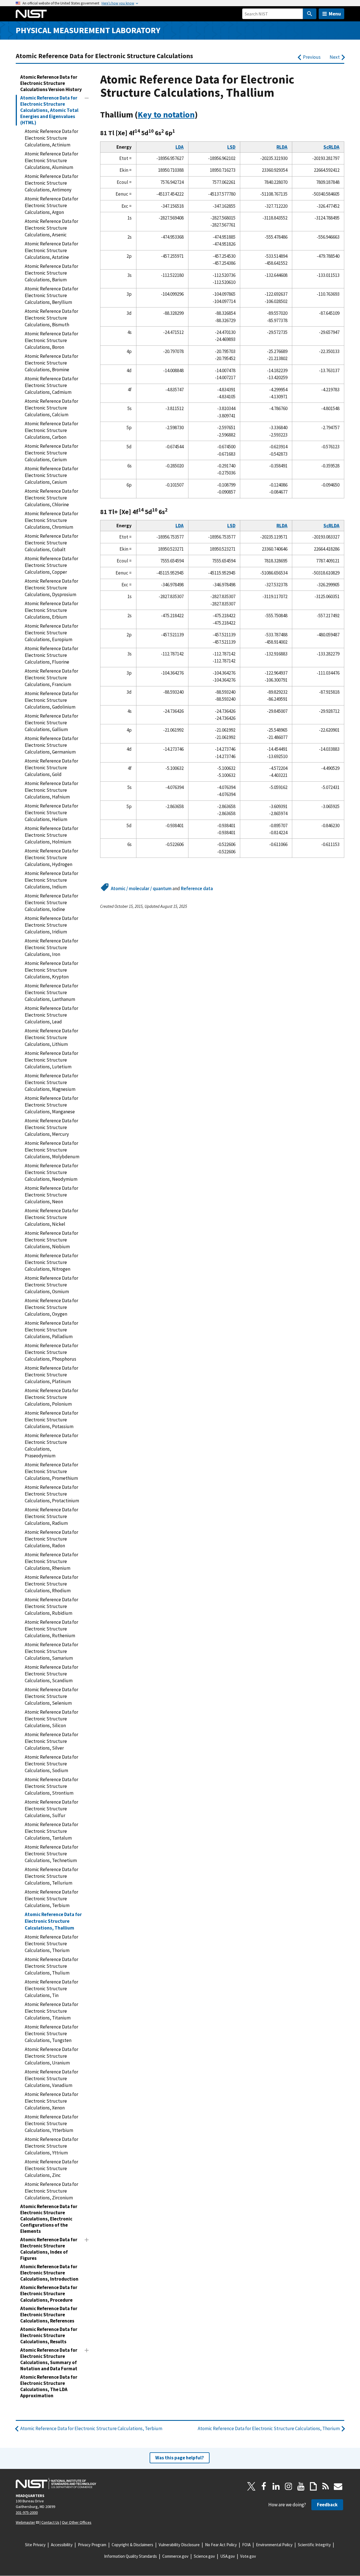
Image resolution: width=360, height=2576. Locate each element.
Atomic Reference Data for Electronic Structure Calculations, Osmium (51, 1285)
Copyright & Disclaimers (132, 2545)
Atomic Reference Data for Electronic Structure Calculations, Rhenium (51, 1561)
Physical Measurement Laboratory (88, 30)
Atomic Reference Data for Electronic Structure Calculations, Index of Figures (49, 2249)
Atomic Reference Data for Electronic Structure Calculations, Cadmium (51, 385)
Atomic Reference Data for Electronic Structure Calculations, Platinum (51, 1375)
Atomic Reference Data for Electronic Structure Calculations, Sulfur (51, 1809)
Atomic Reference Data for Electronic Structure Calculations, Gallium (51, 723)
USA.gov (228, 2556)
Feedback (327, 2505)
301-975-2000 (27, 2512)
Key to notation (166, 115)
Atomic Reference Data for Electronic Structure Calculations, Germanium (51, 745)
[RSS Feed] (326, 2486)
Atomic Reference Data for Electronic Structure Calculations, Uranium (51, 2056)
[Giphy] (313, 2486)
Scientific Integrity (314, 2545)
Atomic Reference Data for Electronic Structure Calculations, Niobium (51, 1240)
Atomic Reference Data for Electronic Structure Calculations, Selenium (51, 1696)
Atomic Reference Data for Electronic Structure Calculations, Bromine (51, 363)
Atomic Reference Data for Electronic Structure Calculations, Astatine (51, 250)
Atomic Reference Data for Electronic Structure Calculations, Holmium (51, 835)
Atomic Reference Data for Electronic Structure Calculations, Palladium (51, 1330)
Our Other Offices (77, 2522)
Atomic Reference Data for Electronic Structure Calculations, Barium (51, 273)
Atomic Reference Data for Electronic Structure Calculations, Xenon (51, 2101)
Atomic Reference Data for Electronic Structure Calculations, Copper (51, 565)
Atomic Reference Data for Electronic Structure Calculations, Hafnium (51, 790)
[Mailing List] (338, 2486)
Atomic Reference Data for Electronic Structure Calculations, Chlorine (51, 498)
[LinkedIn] (276, 2486)
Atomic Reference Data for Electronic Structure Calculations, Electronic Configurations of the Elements (49, 2219)
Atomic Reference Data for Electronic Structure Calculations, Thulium (51, 1966)
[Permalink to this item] (202, 115)
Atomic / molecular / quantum (141, 888)
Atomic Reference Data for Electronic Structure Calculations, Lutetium (51, 1060)
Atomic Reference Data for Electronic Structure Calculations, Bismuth (51, 318)
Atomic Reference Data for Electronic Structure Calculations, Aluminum (51, 160)
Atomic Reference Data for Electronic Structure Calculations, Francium (51, 678)
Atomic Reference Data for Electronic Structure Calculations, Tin (51, 1989)
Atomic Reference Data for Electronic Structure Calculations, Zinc (51, 2168)
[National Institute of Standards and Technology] (56, 2484)
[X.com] (251, 2486)
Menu (335, 14)
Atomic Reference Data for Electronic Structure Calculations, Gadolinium (51, 700)
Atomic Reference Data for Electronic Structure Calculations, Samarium (51, 1651)
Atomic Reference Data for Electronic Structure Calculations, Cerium (51, 453)
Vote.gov (248, 2556)
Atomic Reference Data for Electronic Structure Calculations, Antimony (51, 183)
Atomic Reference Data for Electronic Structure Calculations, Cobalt (51, 543)
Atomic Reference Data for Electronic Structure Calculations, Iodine (51, 903)
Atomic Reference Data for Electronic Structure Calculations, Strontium (51, 1786)
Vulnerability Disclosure (179, 2545)
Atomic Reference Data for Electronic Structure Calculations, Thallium (53, 1921)
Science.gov (204, 2556)
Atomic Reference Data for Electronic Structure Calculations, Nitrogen (51, 1262)
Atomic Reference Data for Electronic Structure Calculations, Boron (51, 340)
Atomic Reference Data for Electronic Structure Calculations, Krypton (51, 970)
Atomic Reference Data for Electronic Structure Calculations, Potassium (51, 1420)
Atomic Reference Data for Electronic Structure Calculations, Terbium (51, 1899)
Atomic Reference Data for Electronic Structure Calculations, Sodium (51, 1764)
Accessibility (62, 2545)
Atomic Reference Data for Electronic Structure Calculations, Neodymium (51, 1172)
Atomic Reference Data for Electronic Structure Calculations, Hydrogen (51, 858)
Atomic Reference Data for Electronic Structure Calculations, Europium (51, 633)
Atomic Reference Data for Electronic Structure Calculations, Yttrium (51, 2146)
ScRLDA (331, 147)
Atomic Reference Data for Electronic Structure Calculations (104, 56)
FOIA (246, 2545)
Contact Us (50, 2522)
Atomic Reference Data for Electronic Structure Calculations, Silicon (51, 1719)
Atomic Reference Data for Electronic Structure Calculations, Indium (51, 880)
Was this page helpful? (180, 2458)
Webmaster (25, 2522)
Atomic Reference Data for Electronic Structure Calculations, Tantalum (51, 1831)
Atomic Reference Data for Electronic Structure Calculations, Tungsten (51, 2034)
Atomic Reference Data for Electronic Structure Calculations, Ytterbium (51, 2123)
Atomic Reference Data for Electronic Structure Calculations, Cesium (51, 475)
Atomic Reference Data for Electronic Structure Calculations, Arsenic (51, 228)
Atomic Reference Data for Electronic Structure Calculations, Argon (51, 205)
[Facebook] (264, 2486)
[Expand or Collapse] (87, 98)
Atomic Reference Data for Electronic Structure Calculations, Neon (51, 1195)
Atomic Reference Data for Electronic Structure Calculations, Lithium (51, 1037)
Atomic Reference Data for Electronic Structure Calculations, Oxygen (51, 1307)
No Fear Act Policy (221, 2545)
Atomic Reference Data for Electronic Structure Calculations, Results (49, 2335)
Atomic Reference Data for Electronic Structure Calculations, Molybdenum (52, 1150)
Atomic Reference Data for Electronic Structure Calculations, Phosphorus (51, 1352)
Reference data (197, 888)
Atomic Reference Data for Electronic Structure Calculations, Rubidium (51, 1606)
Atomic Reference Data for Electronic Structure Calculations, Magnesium (51, 1082)
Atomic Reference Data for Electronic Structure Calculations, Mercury (51, 1127)
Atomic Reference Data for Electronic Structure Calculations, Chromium (51, 520)
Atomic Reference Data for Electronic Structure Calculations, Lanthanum (51, 992)
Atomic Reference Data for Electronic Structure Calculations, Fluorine (51, 655)
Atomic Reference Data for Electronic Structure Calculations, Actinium (51, 138)
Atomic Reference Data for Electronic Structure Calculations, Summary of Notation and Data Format (49, 2359)
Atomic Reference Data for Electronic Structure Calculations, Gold (51, 768)
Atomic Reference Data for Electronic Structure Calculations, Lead (51, 1015)
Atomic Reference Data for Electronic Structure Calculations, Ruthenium (51, 1629)
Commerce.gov (175, 2556)
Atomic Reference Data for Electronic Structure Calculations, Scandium (51, 1674)
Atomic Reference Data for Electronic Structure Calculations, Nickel (51, 1217)
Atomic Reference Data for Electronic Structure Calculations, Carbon (51, 430)
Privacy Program (92, 2545)
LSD (231, 147)
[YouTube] (301, 2486)
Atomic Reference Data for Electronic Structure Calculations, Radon (51, 1539)
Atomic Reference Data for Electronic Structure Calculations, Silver (51, 1741)
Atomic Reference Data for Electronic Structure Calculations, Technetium (51, 1854)
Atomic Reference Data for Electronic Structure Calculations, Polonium (51, 1397)
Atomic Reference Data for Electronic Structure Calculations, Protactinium (52, 1494)
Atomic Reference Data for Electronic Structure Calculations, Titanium (51, 2011)
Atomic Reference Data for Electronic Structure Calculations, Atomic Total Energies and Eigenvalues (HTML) (49, 110)
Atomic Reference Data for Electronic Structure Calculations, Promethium (51, 1471)
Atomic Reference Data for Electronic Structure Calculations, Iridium (51, 925)
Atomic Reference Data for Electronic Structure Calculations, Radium (51, 1516)
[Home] (31, 14)
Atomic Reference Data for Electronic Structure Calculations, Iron (51, 947)
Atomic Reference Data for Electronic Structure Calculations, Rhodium (51, 1584)
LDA (180, 147)
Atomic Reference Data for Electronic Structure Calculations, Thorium (51, 1944)
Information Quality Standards (130, 2556)
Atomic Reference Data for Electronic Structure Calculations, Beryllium (51, 295)
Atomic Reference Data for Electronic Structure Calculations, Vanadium (51, 2079)
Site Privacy (35, 2545)
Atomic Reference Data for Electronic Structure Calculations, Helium (51, 813)
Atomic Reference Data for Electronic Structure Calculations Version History (51, 83)
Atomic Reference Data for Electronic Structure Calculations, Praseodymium (51, 1446)
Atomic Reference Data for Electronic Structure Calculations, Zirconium (51, 2191)
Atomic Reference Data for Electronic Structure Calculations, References (49, 2315)
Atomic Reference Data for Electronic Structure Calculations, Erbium (51, 610)
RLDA (282, 147)
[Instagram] (289, 2486)
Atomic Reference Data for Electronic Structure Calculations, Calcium (51, 408)
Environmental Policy (274, 2545)
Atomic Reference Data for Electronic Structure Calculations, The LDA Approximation (49, 2386)
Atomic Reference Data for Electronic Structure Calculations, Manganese (51, 1105)
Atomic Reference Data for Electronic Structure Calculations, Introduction (49, 2273)
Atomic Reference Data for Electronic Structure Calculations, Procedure (49, 2294)
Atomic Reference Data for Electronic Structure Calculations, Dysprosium (51, 588)
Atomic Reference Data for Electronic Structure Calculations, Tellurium (51, 1876)
